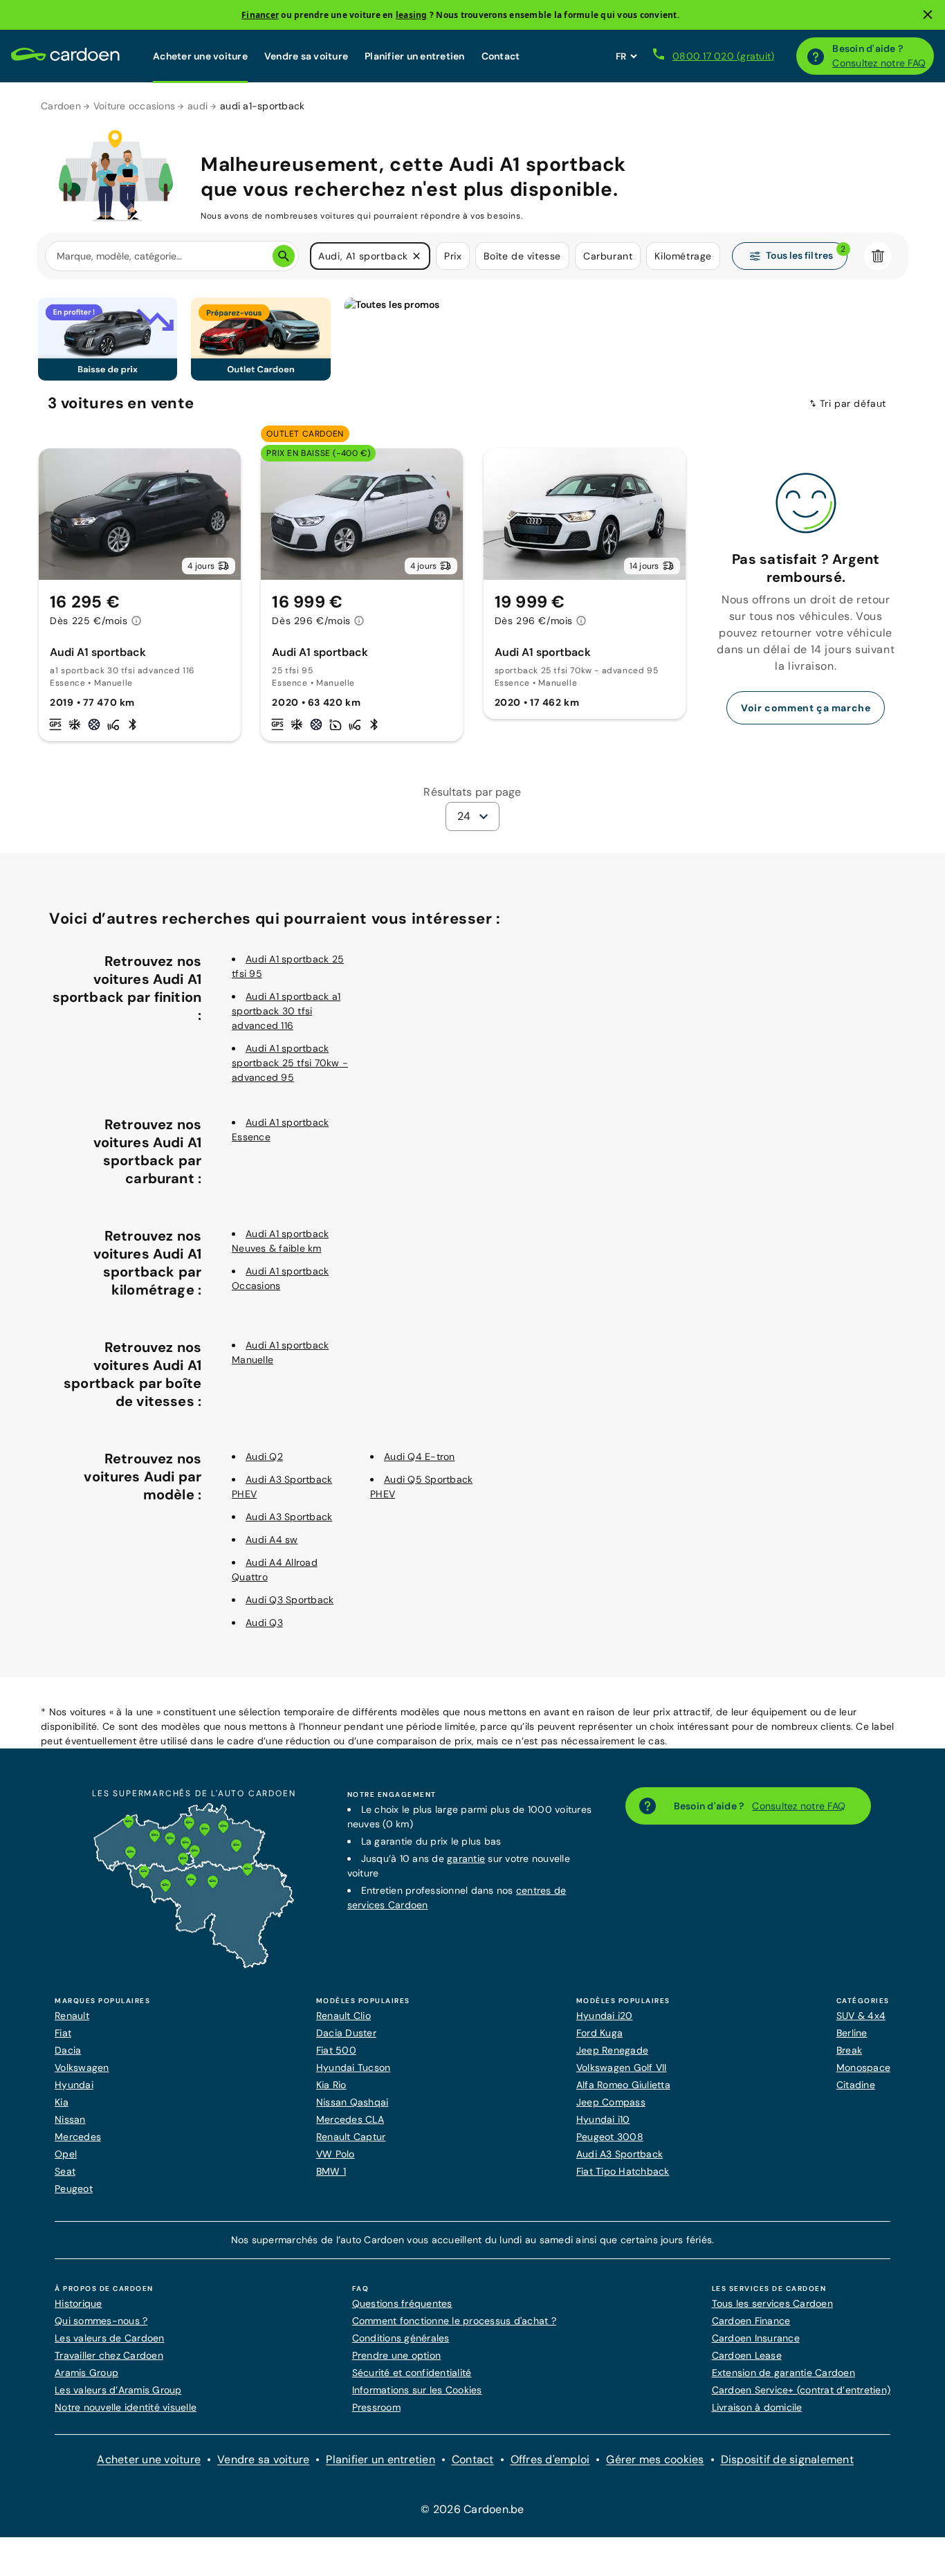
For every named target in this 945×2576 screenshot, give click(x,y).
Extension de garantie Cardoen (783, 2373)
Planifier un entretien (415, 56)
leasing (412, 15)
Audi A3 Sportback (289, 1517)
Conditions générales (401, 2338)
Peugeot (74, 2189)
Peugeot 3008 (610, 2137)
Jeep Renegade (612, 2050)
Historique (79, 2303)
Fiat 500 (336, 2050)
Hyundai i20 (605, 2016)
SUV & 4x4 (861, 2016)
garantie (466, 1858)
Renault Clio (343, 2016)
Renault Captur (351, 2137)
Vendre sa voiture (306, 56)
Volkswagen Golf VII (622, 2067)
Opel (66, 2154)
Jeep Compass (611, 2102)
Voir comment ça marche (806, 708)
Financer (260, 15)
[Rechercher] (284, 256)
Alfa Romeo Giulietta (623, 2085)
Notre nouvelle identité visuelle (126, 2407)
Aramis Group (86, 2373)
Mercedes (78, 2137)
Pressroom (376, 2407)
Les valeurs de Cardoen (110, 2338)
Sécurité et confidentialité (412, 2373)
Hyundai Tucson (354, 2067)
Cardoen (61, 106)
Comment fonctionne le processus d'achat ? (454, 2321)
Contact (501, 56)
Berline (852, 2033)
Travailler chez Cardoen (109, 2355)
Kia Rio (331, 2085)
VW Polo (336, 2154)
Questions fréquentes (402, 2303)
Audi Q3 (264, 1623)
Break (849, 2050)
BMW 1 (331, 2171)
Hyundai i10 (603, 2119)
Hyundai (74, 2085)
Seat (65, 2171)
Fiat (63, 2033)
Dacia (68, 2050)
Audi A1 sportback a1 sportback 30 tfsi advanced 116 (286, 1011)
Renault (72, 2016)
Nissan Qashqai (352, 2102)
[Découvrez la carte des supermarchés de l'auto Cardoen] (194, 1965)
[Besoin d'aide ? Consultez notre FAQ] (816, 56)
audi (198, 106)
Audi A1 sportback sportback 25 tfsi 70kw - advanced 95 (290, 1063)
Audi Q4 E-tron (420, 1456)
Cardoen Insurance (756, 2338)
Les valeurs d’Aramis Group (118, 2390)
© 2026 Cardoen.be (472, 2509)
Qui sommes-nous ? (101, 2321)
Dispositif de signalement (787, 2459)
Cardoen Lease (747, 2355)
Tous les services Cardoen (772, 2303)
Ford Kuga (599, 2033)
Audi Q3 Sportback (290, 1600)
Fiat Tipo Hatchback (623, 2171)
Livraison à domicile (757, 2407)
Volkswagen (82, 2067)
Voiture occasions (134, 106)
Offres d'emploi (550, 2459)
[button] (416, 256)
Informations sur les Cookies (417, 2390)
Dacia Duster (346, 2033)
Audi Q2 (264, 1456)
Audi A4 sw (272, 1540)
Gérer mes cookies (655, 2459)
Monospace (863, 2067)
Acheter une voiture (200, 56)
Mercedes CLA (350, 2119)
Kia (62, 2102)
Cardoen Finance (751, 2321)
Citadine (856, 2085)
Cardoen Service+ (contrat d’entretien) (801, 2390)
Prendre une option (397, 2355)
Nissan (70, 2119)
